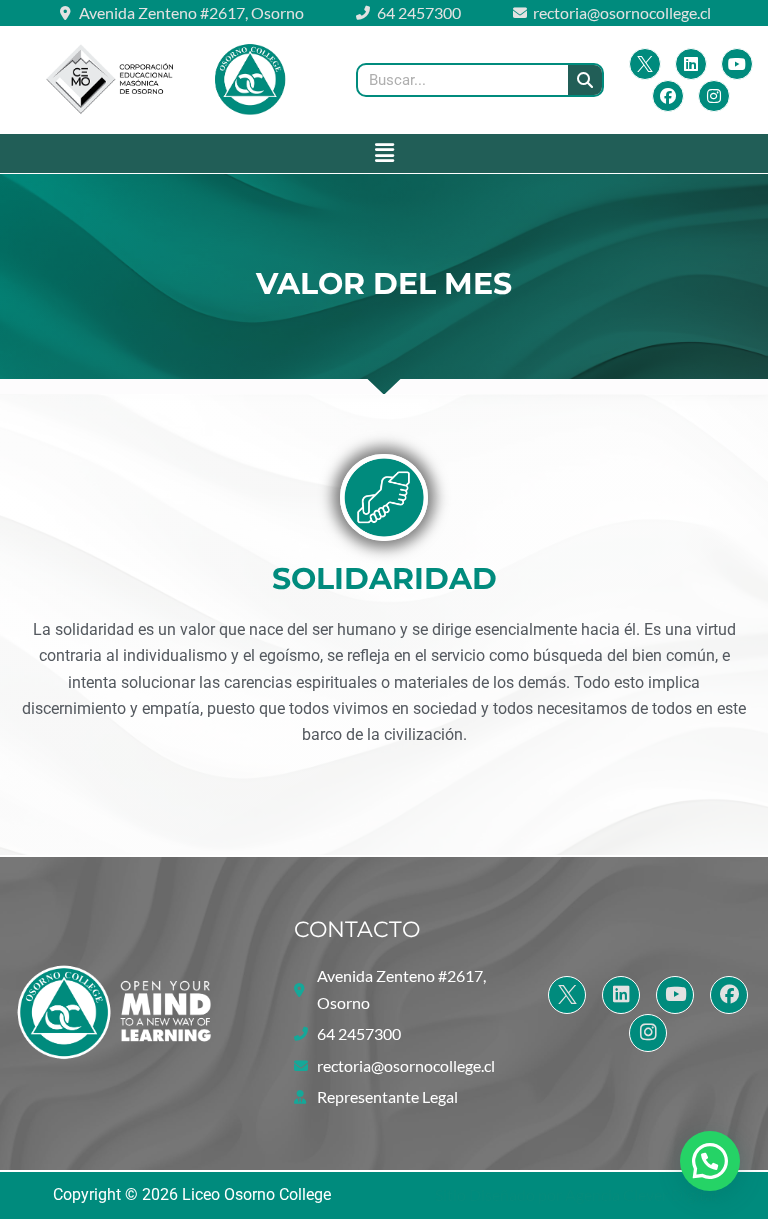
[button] (384, 153)
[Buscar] (585, 80)
